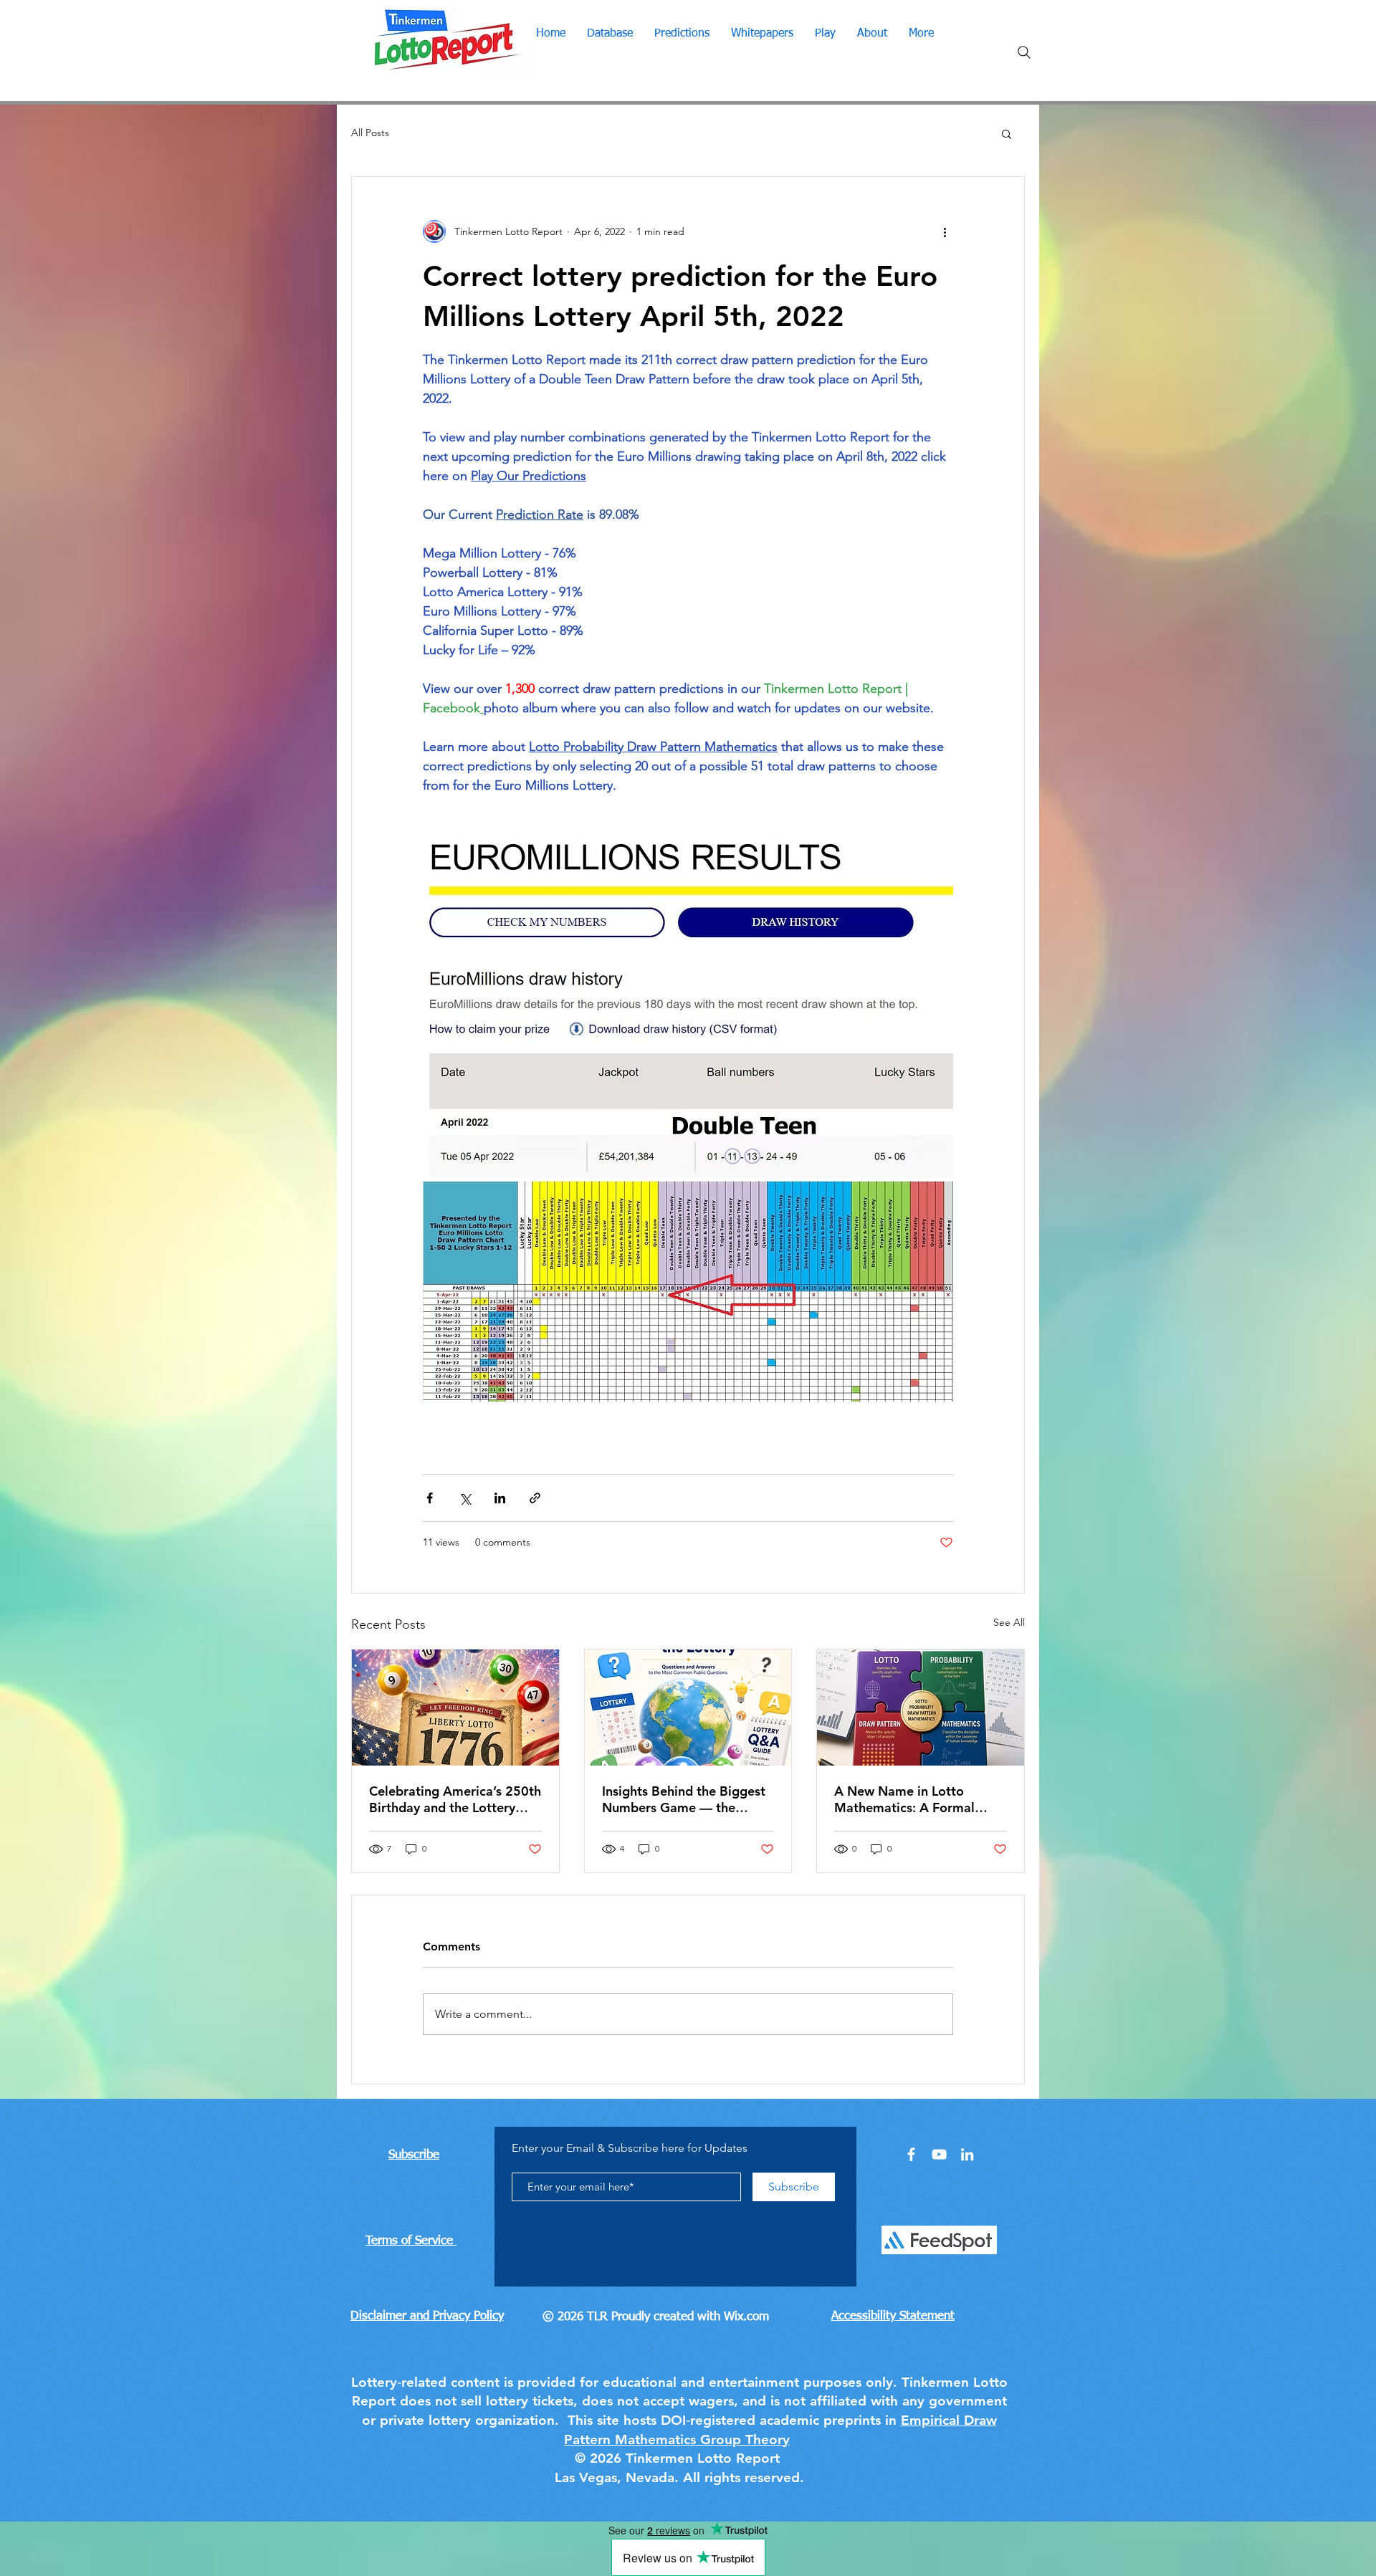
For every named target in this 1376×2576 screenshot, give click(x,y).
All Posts (370, 133)
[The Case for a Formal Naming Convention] (921, 1708)
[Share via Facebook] (430, 1498)
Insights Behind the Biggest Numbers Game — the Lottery (684, 1799)
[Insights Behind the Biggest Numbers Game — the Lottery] (688, 1708)
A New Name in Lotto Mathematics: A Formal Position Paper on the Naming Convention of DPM (918, 1799)
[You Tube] (939, 2154)
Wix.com (746, 2317)
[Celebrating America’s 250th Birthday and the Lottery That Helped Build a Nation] (455, 1708)
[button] (1007, 133)
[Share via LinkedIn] (500, 1498)
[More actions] (945, 231)
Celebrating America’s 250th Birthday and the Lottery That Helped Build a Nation (455, 1799)
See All (1009, 1622)
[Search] (1024, 52)
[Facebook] (911, 2154)
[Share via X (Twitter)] (465, 1498)
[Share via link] (535, 1498)
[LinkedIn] (967, 2154)
